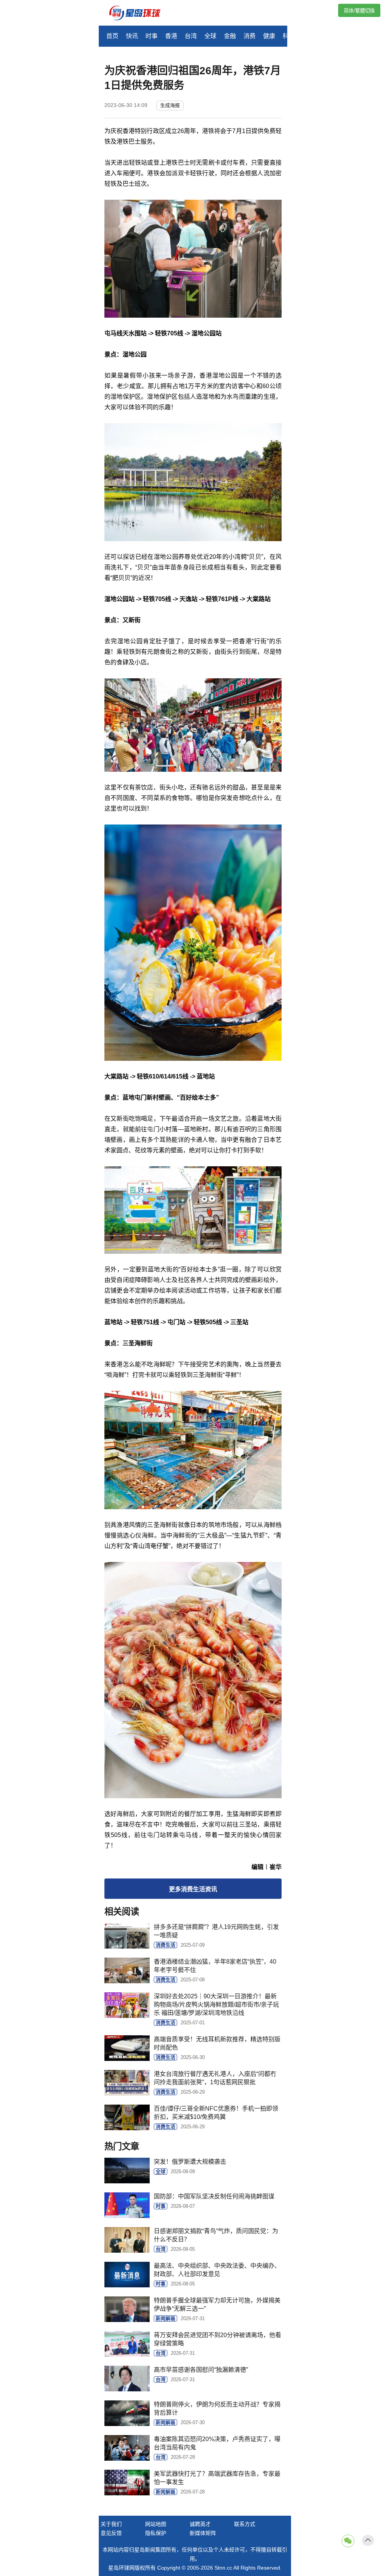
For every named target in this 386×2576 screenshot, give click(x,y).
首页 (112, 36)
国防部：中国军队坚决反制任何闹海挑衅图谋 (214, 2196)
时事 (152, 36)
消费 (250, 36)
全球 (210, 36)
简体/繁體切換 (359, 11)
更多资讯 (193, 1889)
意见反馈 (111, 2533)
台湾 (191, 36)
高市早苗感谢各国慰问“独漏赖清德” (201, 2370)
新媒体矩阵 (203, 2533)
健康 (269, 36)
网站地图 (156, 2524)
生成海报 (170, 105)
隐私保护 (156, 2533)
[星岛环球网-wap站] (139, 14)
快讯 (132, 36)
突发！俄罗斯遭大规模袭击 (190, 2162)
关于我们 (111, 2524)
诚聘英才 (200, 2524)
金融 (230, 36)
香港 (171, 36)
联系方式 (245, 2524)
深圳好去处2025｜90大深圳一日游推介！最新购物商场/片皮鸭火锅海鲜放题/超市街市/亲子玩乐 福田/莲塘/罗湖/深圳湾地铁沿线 (216, 2005)
